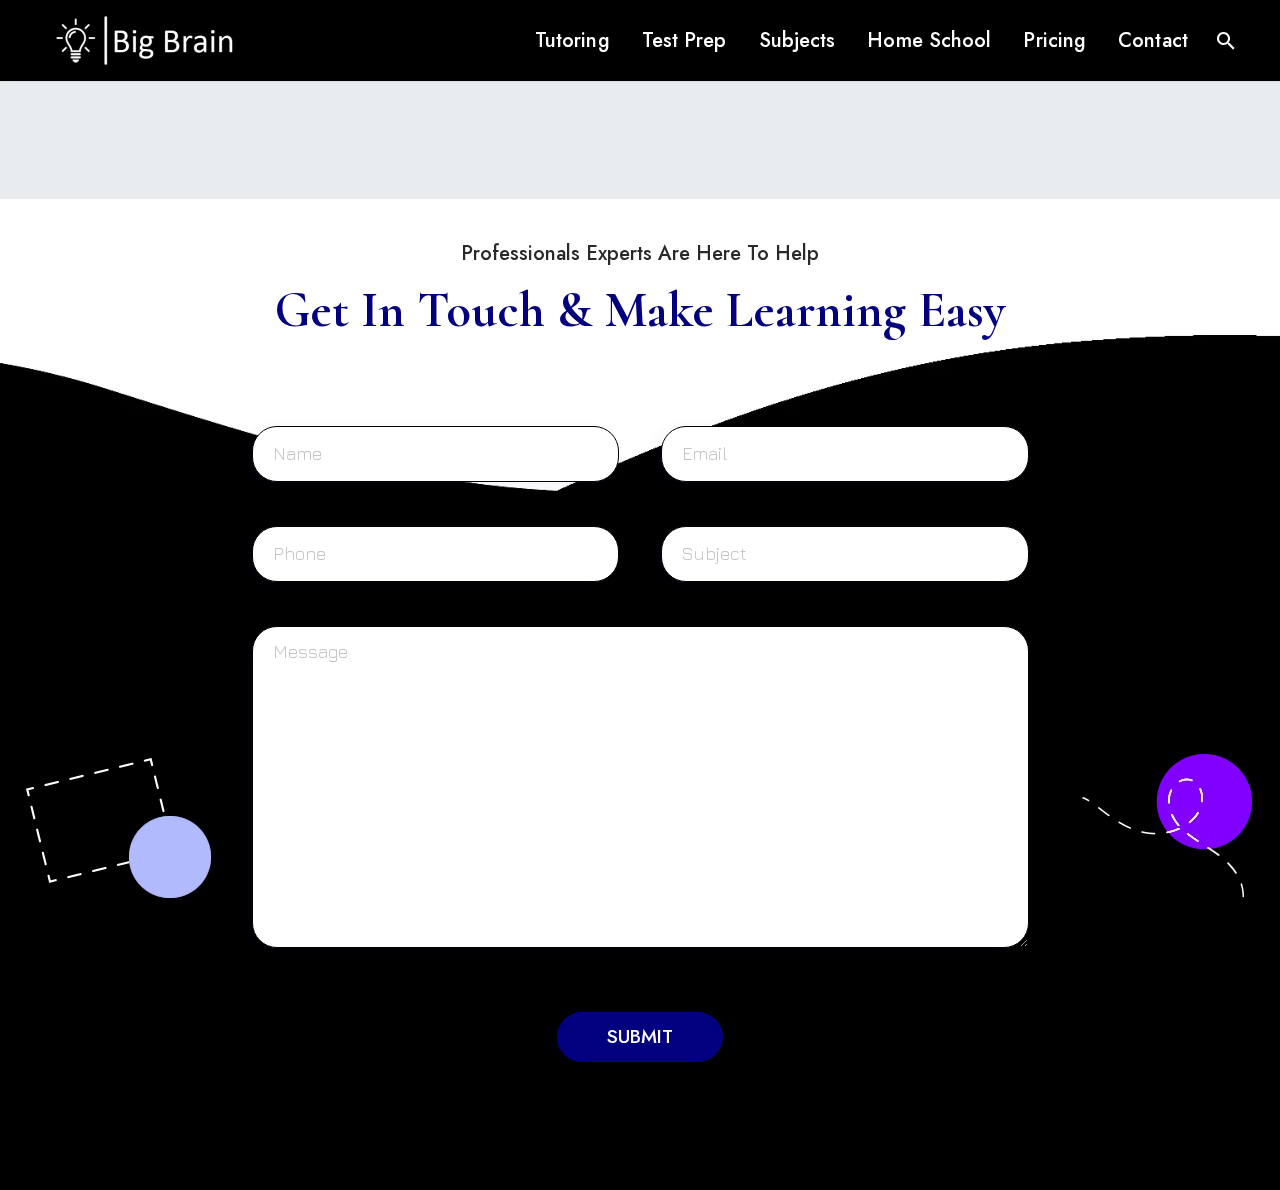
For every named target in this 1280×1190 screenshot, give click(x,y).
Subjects (797, 40)
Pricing (1054, 40)
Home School (929, 40)
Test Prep (684, 40)
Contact (1153, 40)
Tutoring (572, 40)
